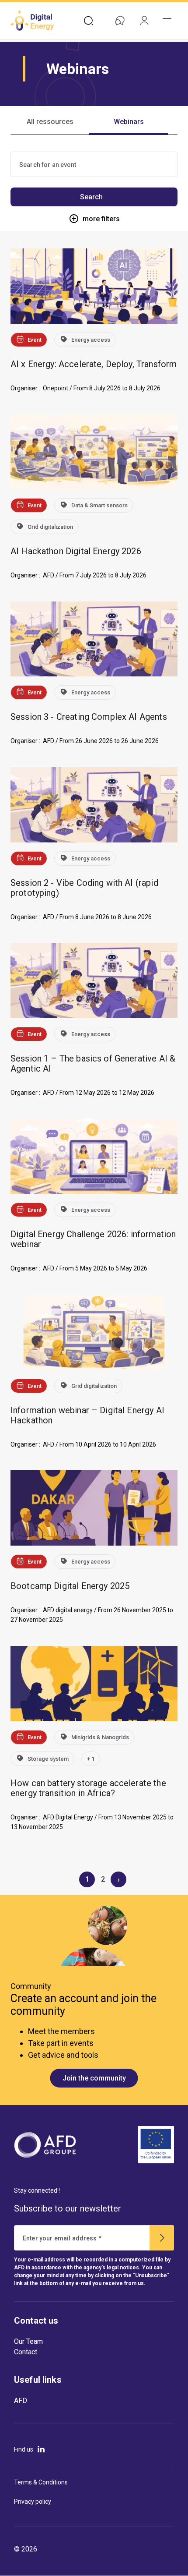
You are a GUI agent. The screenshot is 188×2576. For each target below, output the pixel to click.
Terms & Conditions (41, 2482)
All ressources (50, 122)
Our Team (28, 2341)
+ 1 (91, 1759)
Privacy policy (33, 2502)
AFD (21, 2401)
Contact (26, 2352)
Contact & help (120, 21)
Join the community (94, 2078)
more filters (101, 219)
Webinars (129, 122)
